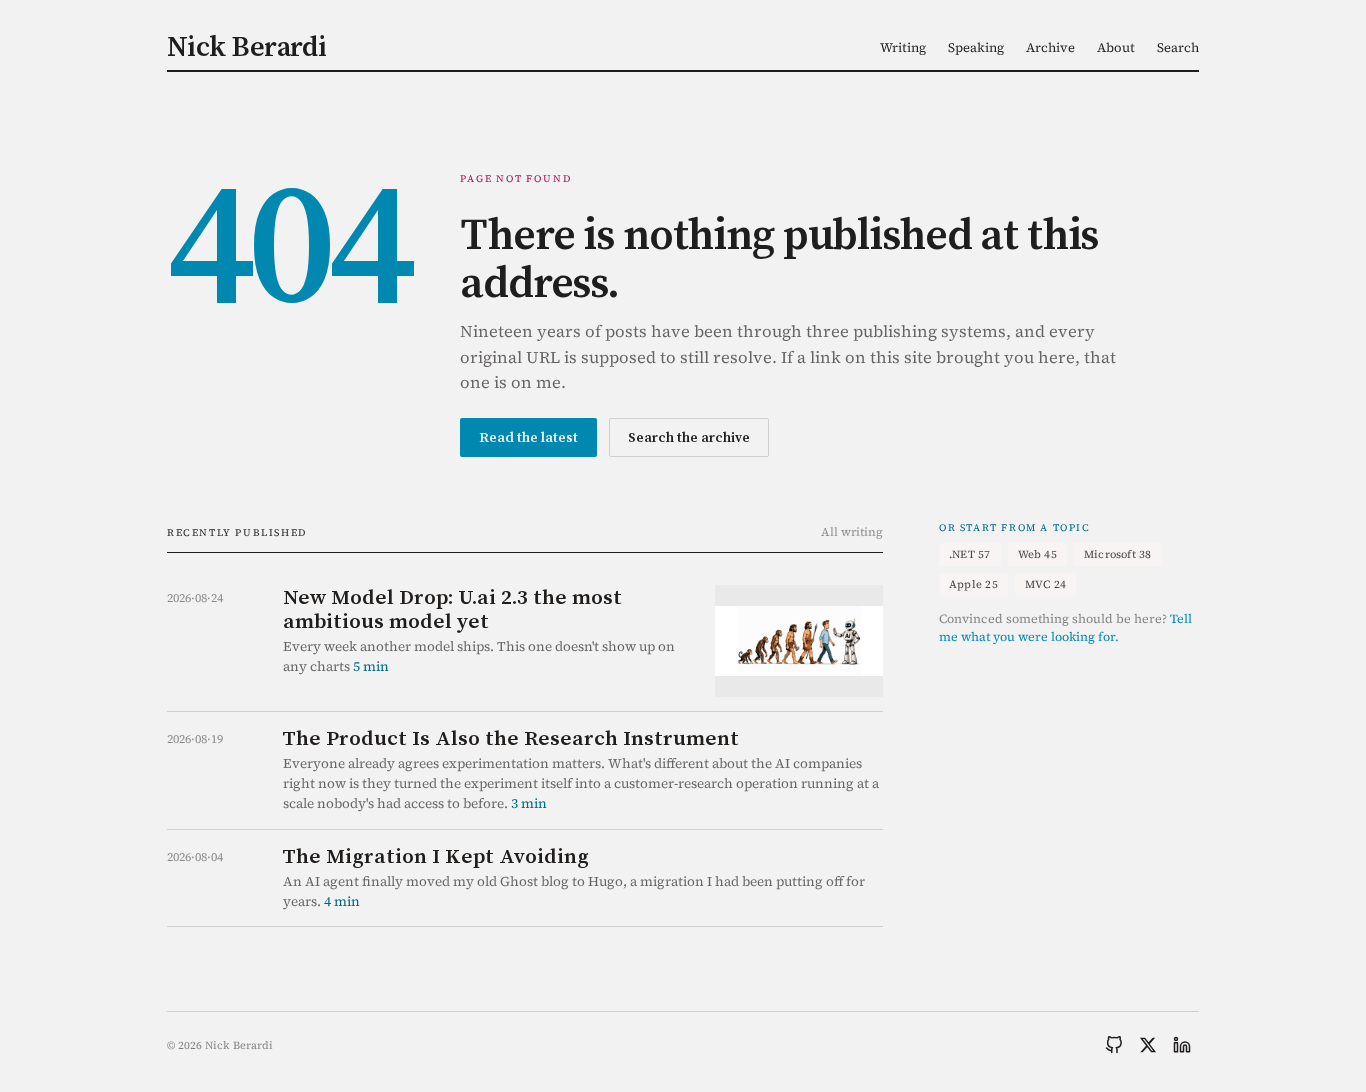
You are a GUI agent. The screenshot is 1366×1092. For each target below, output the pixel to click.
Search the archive (689, 437)
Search (1178, 47)
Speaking (976, 47)
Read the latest (528, 437)
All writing (852, 532)
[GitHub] (1114, 1045)
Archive (1050, 47)
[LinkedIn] (1182, 1045)
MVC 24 (1045, 584)
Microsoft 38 (1118, 554)
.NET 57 (970, 554)
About (1116, 47)
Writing (903, 47)
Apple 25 (973, 584)
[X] (1148, 1045)
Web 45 (1037, 554)
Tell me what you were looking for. (1065, 628)
